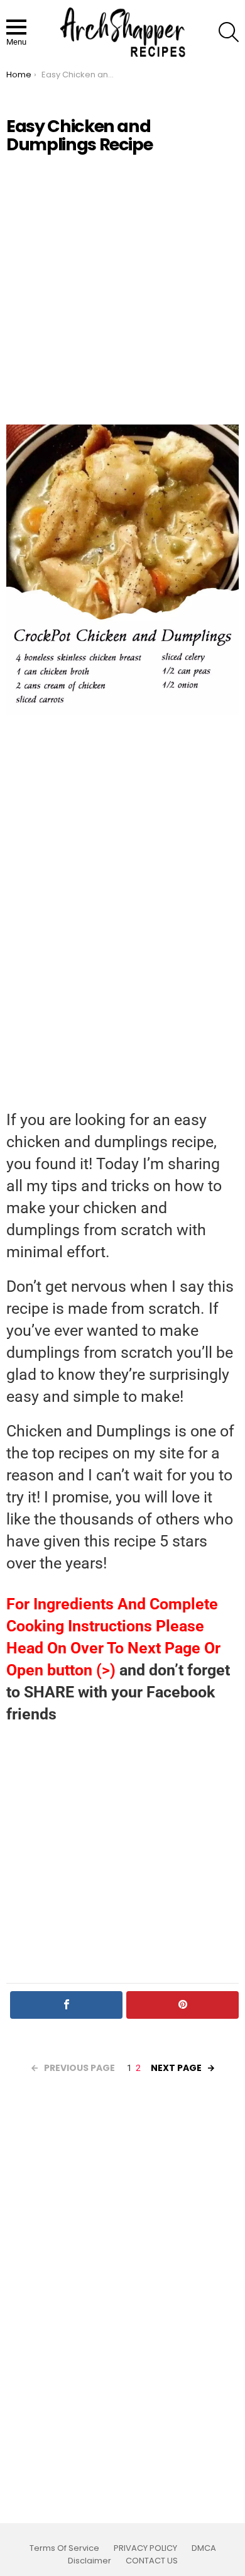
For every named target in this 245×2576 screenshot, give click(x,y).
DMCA (204, 2548)
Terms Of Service (64, 2548)
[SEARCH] (229, 32)
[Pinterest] (182, 2005)
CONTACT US (152, 2561)
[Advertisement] (122, 289)
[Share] (66, 2005)
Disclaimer (90, 2561)
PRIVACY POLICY (145, 2548)
